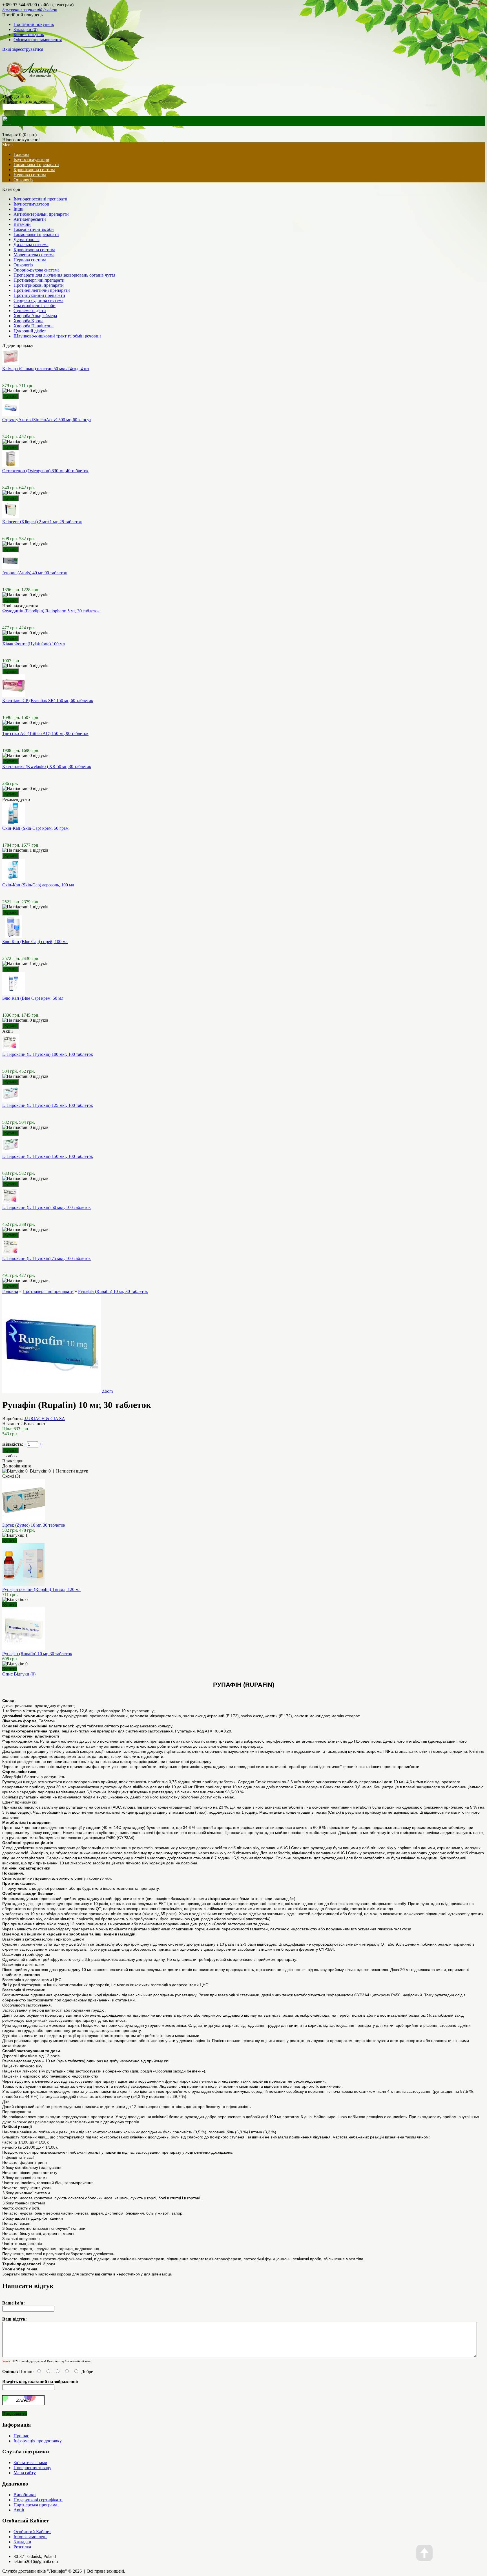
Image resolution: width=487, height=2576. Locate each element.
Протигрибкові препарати (39, 285)
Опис (7, 1674)
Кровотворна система (34, 170)
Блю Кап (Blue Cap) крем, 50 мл (33, 998)
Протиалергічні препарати (39, 280)
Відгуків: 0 (40, 1471)
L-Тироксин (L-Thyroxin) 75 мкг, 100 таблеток (47, 1258)
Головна (10, 1291)
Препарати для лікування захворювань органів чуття (64, 275)
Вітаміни (22, 224)
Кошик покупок (29, 35)
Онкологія (23, 180)
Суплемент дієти (30, 311)
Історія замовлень (30, 2537)
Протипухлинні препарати (39, 295)
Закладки (22, 2542)
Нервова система (30, 175)
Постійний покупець (34, 24)
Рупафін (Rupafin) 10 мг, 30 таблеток (113, 1291)
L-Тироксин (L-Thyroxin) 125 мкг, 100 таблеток (48, 1105)
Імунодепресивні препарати (40, 199)
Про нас (21, 2436)
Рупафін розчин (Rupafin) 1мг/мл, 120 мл (41, 1589)
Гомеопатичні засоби (34, 229)
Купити (10, 1540)
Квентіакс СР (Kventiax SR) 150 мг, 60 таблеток (48, 700)
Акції (19, 2510)
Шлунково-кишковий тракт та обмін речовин (57, 336)
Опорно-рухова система (36, 270)
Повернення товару (32, 2468)
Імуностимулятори (31, 159)
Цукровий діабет (30, 331)
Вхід (7, 49)
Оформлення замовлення (38, 40)
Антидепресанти (30, 219)
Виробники (25, 2495)
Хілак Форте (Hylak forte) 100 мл (34, 644)
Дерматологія (26, 240)
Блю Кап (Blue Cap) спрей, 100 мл (35, 942)
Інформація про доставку (38, 2441)
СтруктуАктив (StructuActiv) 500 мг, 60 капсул (47, 420)
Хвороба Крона (28, 321)
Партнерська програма (35, 2505)
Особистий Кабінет (32, 2532)
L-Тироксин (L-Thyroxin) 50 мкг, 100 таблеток (47, 1207)
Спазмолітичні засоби (35, 305)
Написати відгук (72, 1471)
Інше (18, 209)
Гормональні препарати (36, 165)
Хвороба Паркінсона (34, 326)
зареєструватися (28, 49)
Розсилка (22, 2547)
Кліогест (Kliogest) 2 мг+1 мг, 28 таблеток (42, 522)
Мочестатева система (34, 255)
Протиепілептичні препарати (42, 290)
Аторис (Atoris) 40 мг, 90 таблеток (35, 573)
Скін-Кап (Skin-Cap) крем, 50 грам (35, 828)
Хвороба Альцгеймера (35, 316)
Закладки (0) (26, 29)
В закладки (13, 1461)
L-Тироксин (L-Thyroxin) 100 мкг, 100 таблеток (48, 1054)
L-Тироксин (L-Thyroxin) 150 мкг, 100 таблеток (48, 1156)
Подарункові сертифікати (38, 2500)
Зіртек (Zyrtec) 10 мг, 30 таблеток (34, 1525)
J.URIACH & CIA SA (45, 1419)
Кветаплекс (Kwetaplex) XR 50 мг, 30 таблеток (47, 766)
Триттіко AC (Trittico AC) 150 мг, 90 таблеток (45, 733)
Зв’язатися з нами (30, 2463)
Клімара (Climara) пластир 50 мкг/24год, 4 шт (46, 369)
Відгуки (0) (25, 1674)
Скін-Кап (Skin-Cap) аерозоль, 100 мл (38, 885)
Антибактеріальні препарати (41, 214)
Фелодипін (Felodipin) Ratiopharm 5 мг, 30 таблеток (51, 611)
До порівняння (16, 1466)
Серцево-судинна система (38, 300)
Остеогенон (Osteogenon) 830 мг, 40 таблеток (45, 471)
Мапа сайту (25, 2473)
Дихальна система (31, 245)
